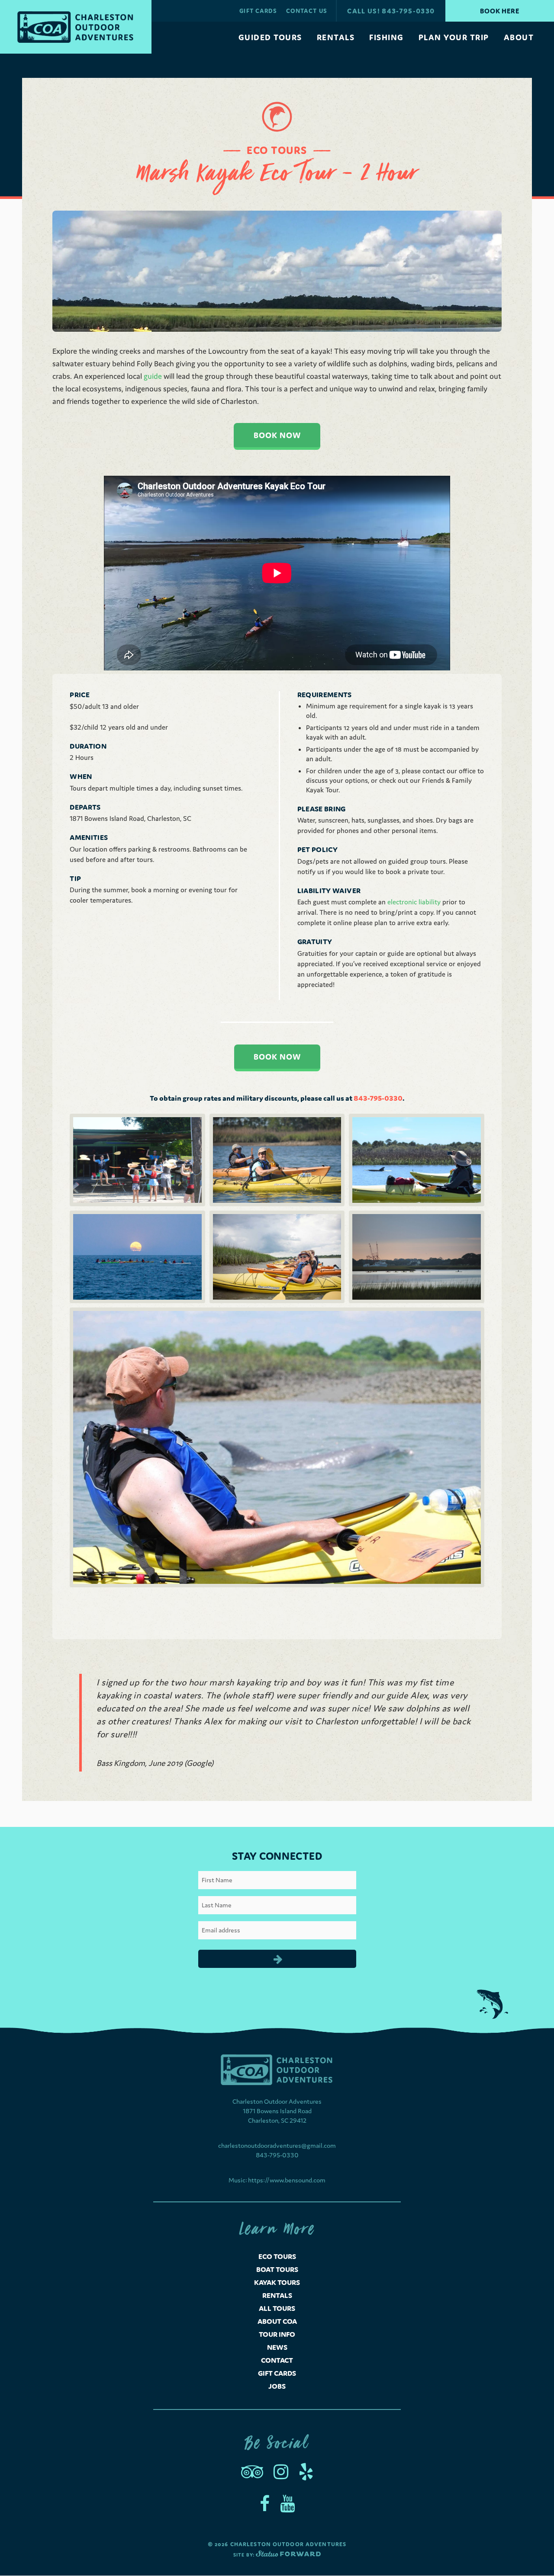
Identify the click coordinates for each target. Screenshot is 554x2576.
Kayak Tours (277, 2282)
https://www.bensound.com (287, 2180)
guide (153, 376)
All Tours (277, 2308)
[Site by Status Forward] (288, 2555)
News (277, 2347)
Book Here (500, 11)
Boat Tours (277, 2269)
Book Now (277, 435)
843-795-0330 (277, 2155)
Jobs (277, 2386)
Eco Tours (277, 2256)
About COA (277, 2321)
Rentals (277, 2295)
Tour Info (277, 2334)
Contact (277, 2360)
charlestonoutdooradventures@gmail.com (277, 2145)
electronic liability (414, 902)
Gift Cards (277, 2373)
